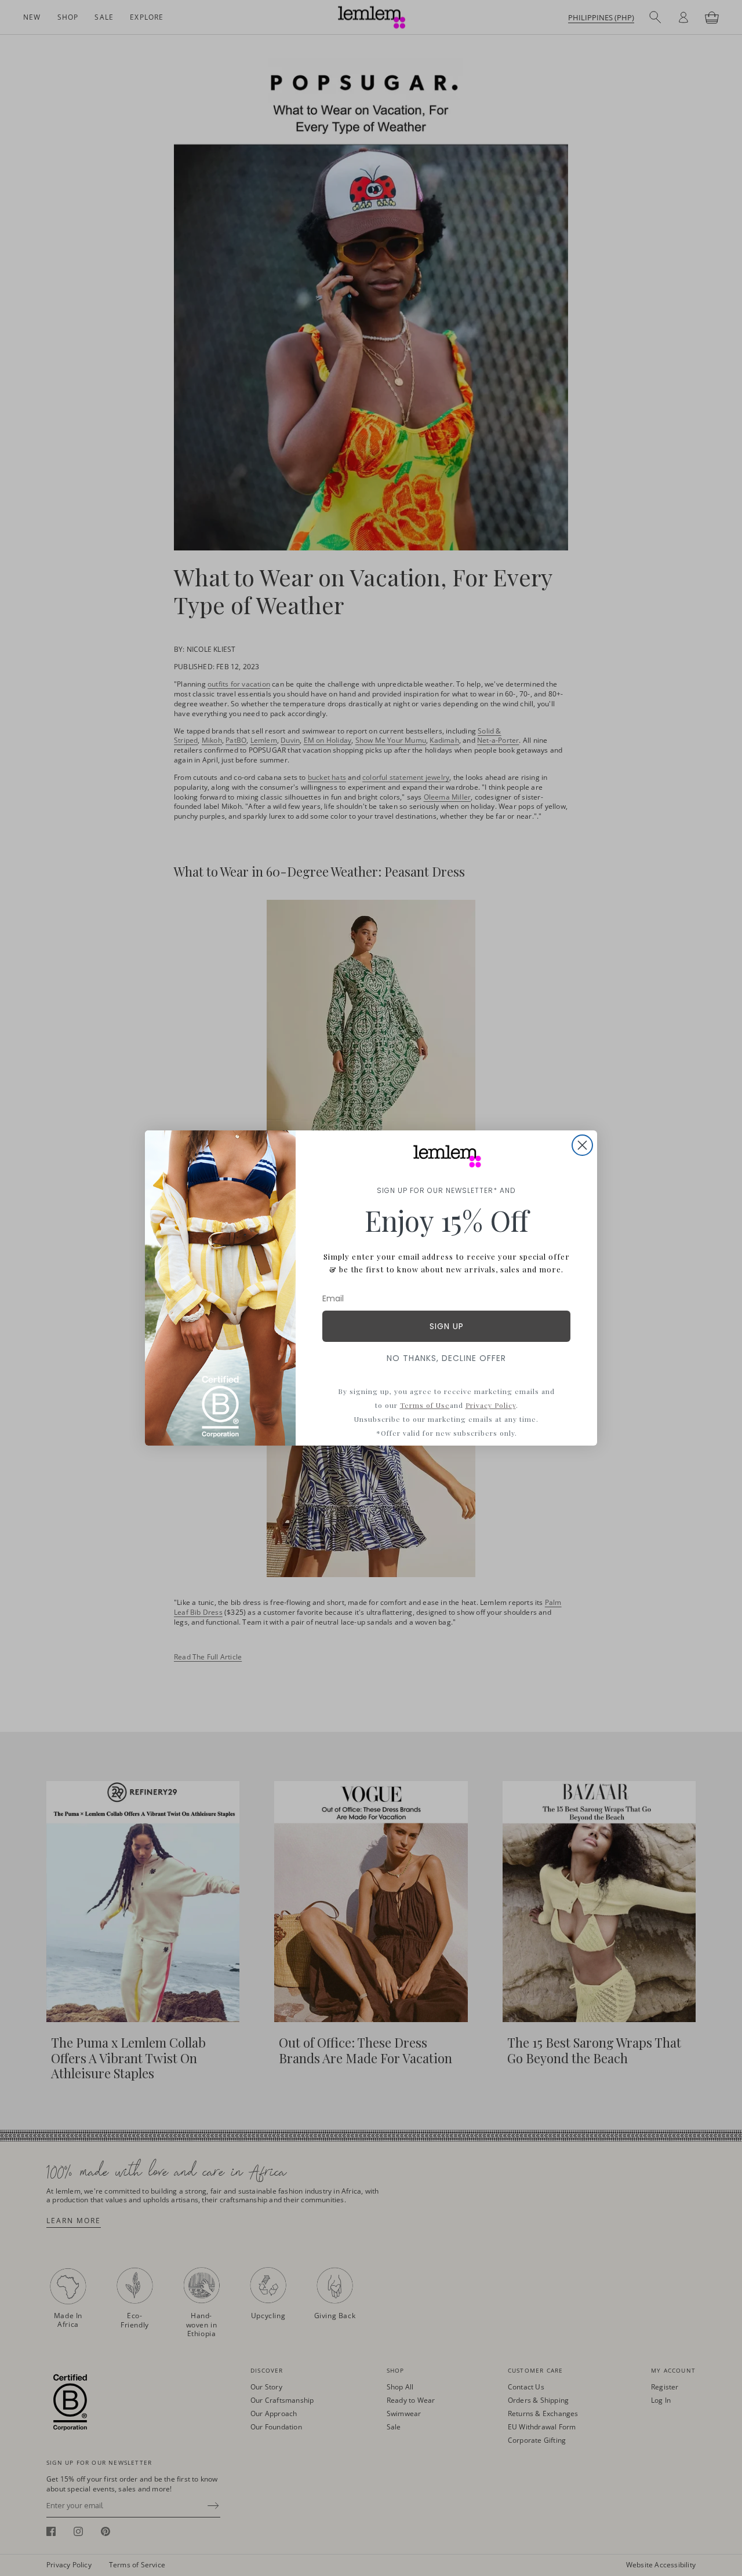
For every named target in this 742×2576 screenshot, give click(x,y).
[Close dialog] (582, 1145)
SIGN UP (447, 1326)
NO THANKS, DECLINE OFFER (446, 1358)
